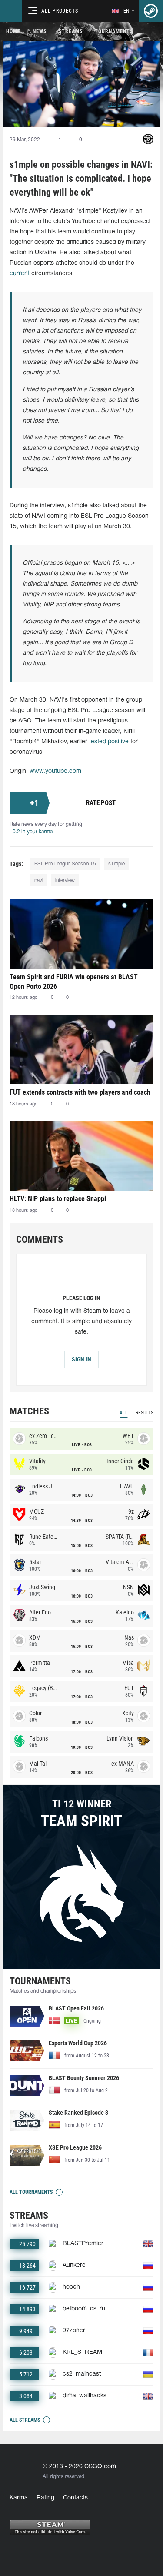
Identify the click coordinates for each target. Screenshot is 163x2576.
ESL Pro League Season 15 (65, 864)
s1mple (116, 864)
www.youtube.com (55, 771)
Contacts (75, 2498)
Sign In (81, 1359)
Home (13, 31)
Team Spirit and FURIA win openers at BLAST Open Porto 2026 (74, 982)
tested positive (109, 742)
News (40, 31)
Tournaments (114, 31)
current (20, 274)
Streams (71, 31)
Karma (19, 2498)
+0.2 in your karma (31, 832)
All (124, 1413)
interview (65, 880)
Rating (45, 2498)
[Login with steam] (151, 11)
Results (145, 1413)
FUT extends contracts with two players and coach (80, 1092)
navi (39, 880)
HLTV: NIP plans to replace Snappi (58, 1199)
